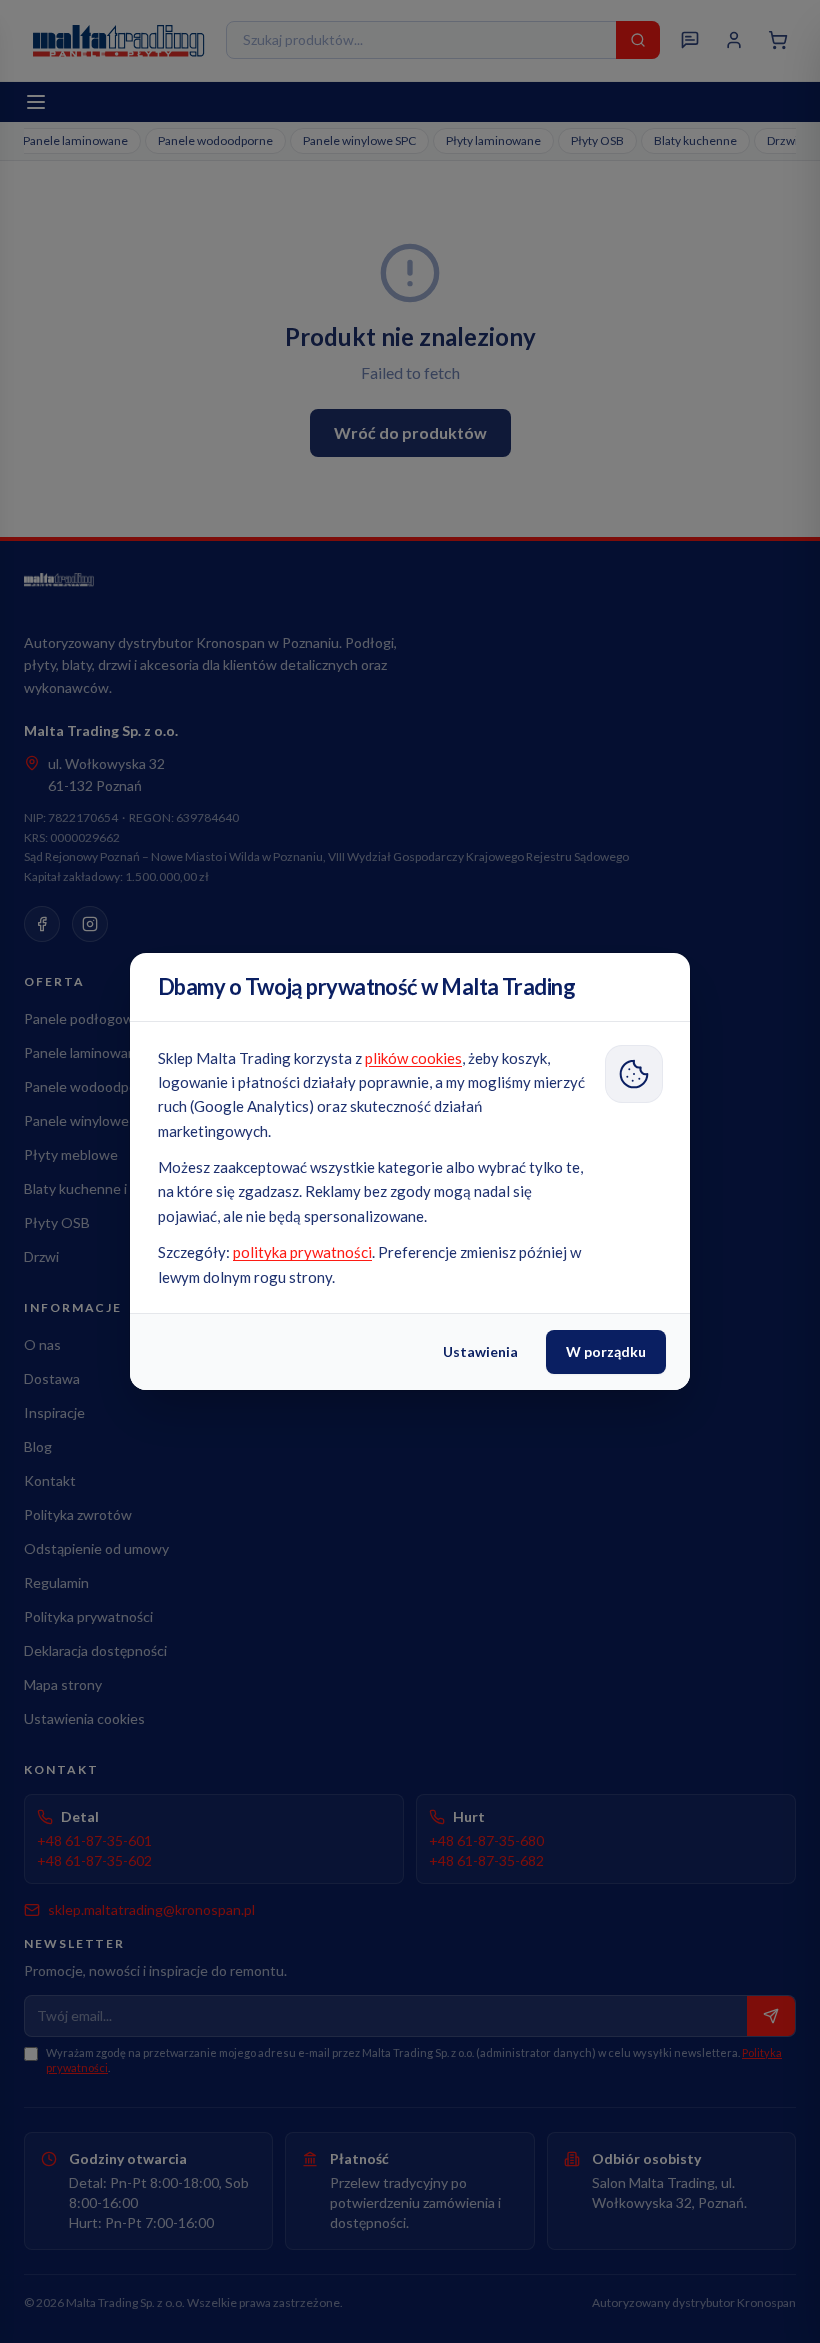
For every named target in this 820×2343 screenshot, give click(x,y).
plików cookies (413, 1058)
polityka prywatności (302, 1252)
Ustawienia (480, 1351)
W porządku (606, 1351)
